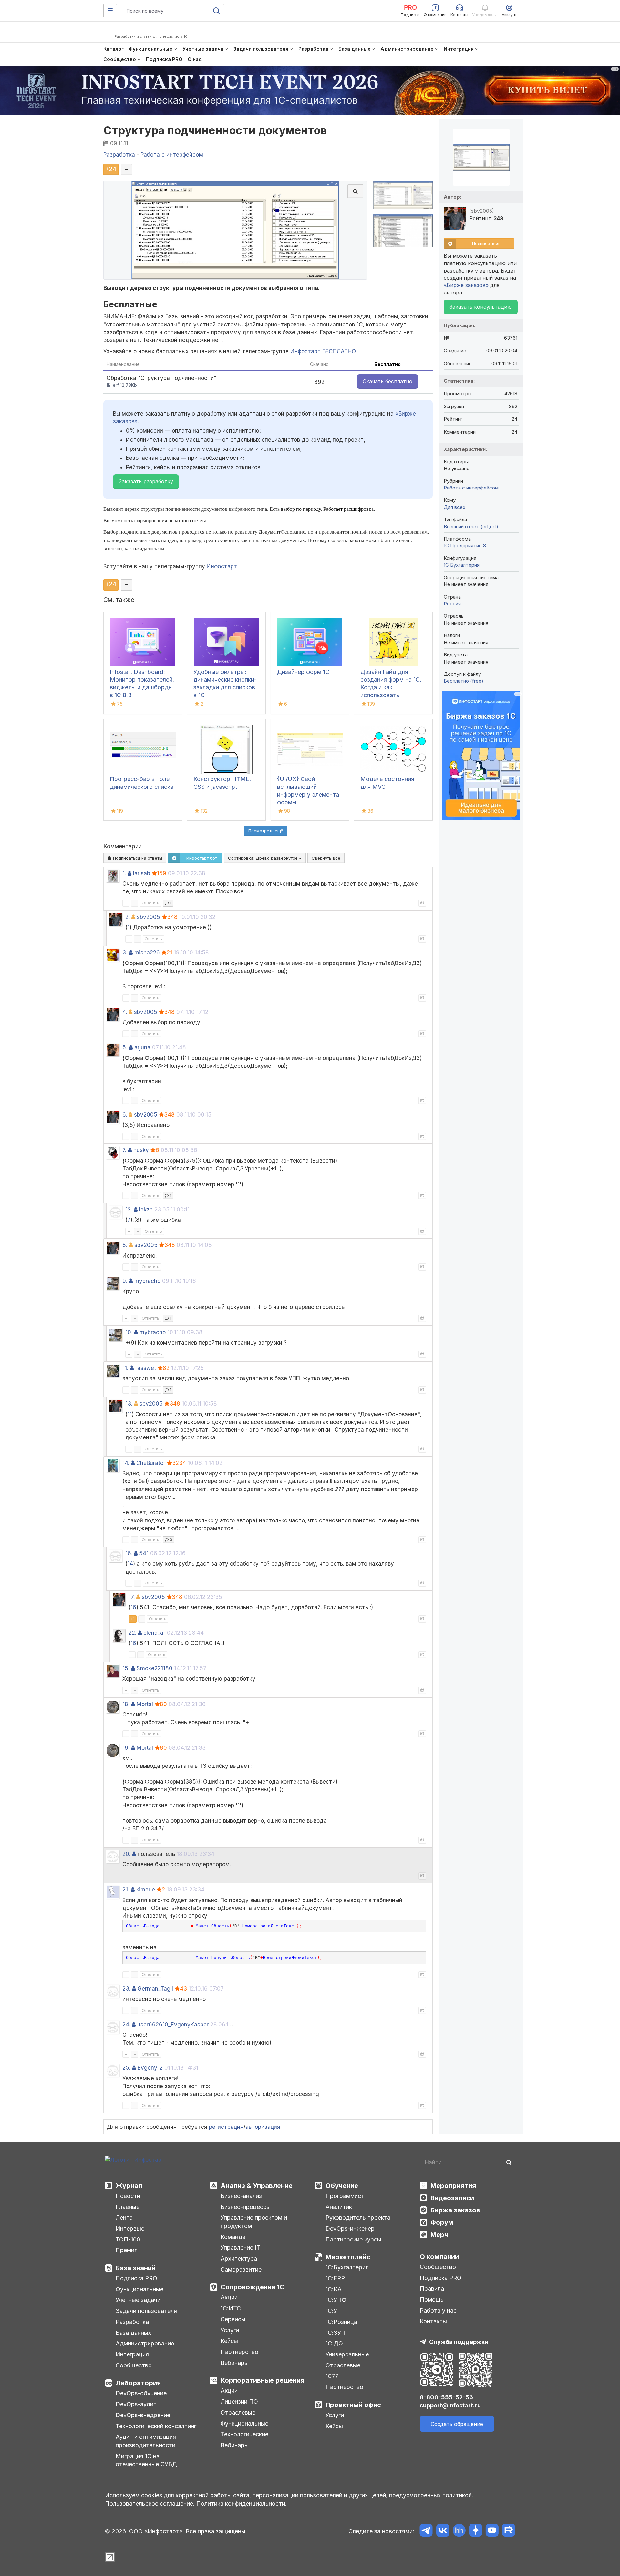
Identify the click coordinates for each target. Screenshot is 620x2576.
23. (126, 1989)
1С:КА (334, 2289)
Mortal (145, 1704)
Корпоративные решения (263, 2380)
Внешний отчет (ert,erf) (471, 526)
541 (144, 1553)
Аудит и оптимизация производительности (146, 2441)
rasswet (146, 1368)
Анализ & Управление (257, 2186)
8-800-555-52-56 (446, 2397)
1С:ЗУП (336, 2333)
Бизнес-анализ (241, 2196)
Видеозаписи (452, 2198)
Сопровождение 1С (253, 2287)
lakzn (146, 1210)
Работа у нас (438, 2310)
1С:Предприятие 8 (465, 546)
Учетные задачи (138, 2300)
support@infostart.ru (450, 2405)
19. (126, 1748)
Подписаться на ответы (137, 858)
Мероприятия (453, 2186)
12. (129, 1210)
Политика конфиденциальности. (242, 2504)
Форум (442, 2222)
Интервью (130, 2228)
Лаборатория (138, 2383)
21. (126, 1890)
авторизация (263, 2127)
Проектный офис (353, 2405)
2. (128, 917)
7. (124, 1150)
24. (126, 2025)
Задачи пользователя (146, 2311)
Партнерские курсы (353, 2239)
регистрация (226, 2127)
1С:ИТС (231, 2308)
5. (125, 1047)
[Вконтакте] (443, 2531)
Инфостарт (222, 566)
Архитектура (239, 2258)
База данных (133, 2333)
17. (132, 1597)
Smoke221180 (155, 1668)
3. (125, 953)
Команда (233, 2237)
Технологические (244, 2434)
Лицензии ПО (239, 2401)
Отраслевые (238, 2412)
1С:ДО (334, 2343)
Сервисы (233, 2319)
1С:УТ (333, 2311)
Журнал (129, 2186)
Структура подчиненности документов (215, 130)
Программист (345, 2196)
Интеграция (132, 2354)
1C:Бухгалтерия (462, 565)
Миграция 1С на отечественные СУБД (146, 2460)
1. (124, 873)
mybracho (147, 1281)
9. (125, 1281)
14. (126, 1463)
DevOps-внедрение (143, 2415)
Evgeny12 (150, 2068)
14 (130, 1564)
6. (125, 1115)
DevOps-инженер (350, 2228)
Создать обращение (457, 2424)
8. (125, 1245)
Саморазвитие (241, 2269)
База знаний (136, 2268)
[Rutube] (508, 2531)
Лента (124, 2217)
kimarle (146, 1890)
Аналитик (339, 2207)
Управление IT (240, 2247)
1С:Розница (341, 2322)
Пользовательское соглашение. (150, 2504)
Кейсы (229, 2341)
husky (141, 1150)
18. (126, 1704)
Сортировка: (263, 858)
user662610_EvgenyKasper (173, 2025)
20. (126, 1854)
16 (133, 1607)
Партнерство (239, 2352)
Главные (128, 2207)
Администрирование (145, 2343)
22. (132, 1633)
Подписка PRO (136, 2278)
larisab (142, 873)
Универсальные (347, 2354)
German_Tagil (155, 1989)
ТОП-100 (128, 2239)
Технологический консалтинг (156, 2426)
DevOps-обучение (141, 2393)
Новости (128, 2196)
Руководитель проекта (358, 2217)
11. (125, 1368)
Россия (452, 604)
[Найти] (509, 2162)
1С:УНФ (336, 2300)
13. (129, 1404)
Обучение (342, 2186)
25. (126, 2068)
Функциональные (139, 2289)
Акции (229, 2297)
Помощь (432, 2299)
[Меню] (110, 11)
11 (129, 1414)
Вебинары (235, 2363)
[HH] (459, 2531)
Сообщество (134, 2365)
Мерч (439, 2235)
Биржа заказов (455, 2210)
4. (125, 1012)
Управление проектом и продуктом (254, 2222)
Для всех (455, 507)
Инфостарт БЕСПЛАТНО (323, 351)
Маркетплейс (348, 2257)
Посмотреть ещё (266, 831)
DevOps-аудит (136, 2404)
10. (129, 1332)
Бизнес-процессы (246, 2207)
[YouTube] (492, 2531)
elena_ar (154, 1633)
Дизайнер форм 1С (303, 672)
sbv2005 (149, 917)
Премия (127, 2250)
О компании (439, 2257)
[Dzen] (475, 2531)
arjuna (142, 1047)
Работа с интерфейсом (471, 488)
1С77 (332, 2376)
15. (126, 1668)
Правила (432, 2288)
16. (129, 1553)
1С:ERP (335, 2278)
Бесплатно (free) (464, 681)
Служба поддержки (459, 2342)
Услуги (230, 2330)
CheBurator (151, 1463)
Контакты (433, 2321)
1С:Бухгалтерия (347, 2267)
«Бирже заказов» (466, 285)
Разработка (132, 2322)
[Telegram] (426, 2531)
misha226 (147, 953)
